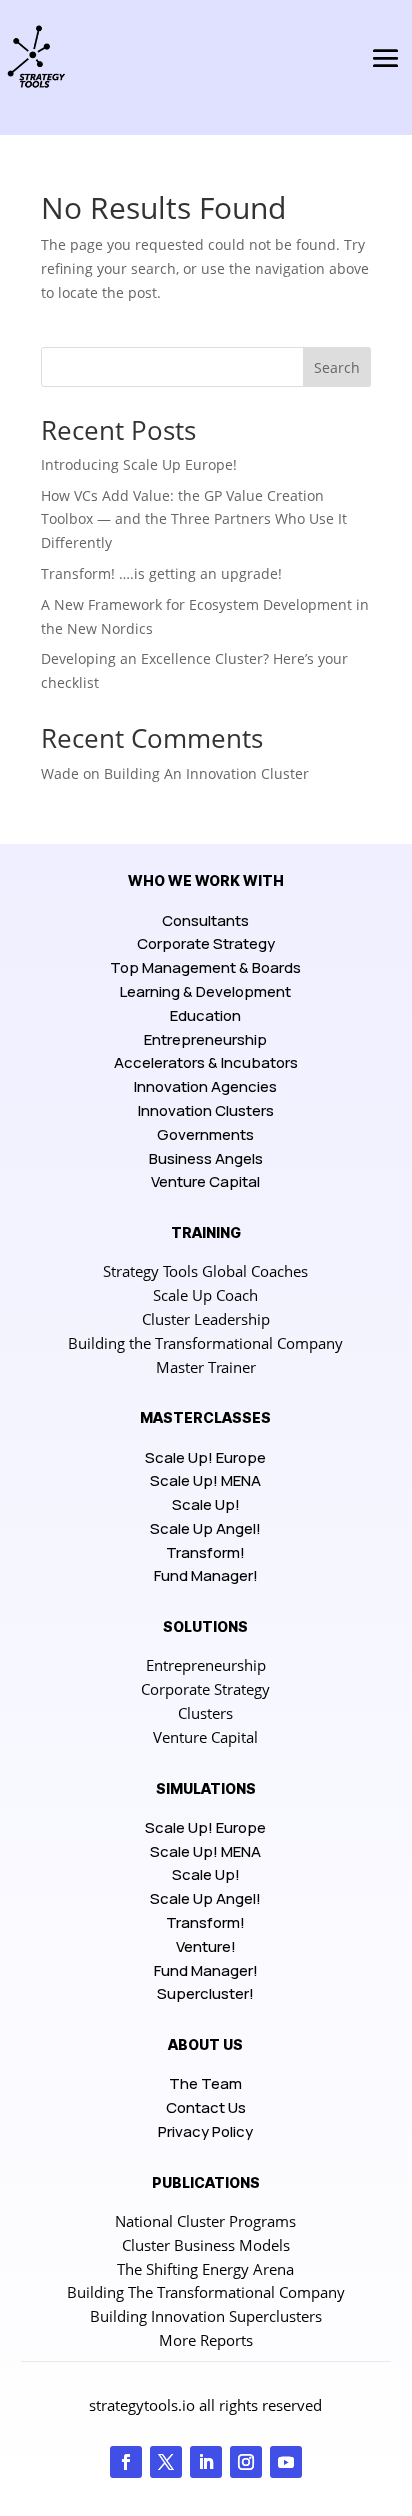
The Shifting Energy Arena (205, 2269)
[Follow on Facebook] (126, 2462)
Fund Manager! (206, 1575)
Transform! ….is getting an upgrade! (161, 573)
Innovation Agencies (205, 1086)
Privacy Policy (205, 2131)
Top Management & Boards (205, 967)
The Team (205, 2083)
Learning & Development (205, 991)
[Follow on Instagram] (246, 2462)
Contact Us (206, 2107)
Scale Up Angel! (205, 1528)
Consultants (205, 920)
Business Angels (206, 1158)
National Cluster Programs (205, 2221)
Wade (60, 773)
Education (205, 1015)
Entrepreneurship (205, 1039)
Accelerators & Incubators (206, 1062)
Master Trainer (206, 1367)
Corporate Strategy (206, 943)
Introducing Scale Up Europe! (139, 464)
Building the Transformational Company (205, 1343)
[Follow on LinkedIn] (206, 2462)
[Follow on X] (166, 2462)
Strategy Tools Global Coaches (205, 1271)
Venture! (206, 1946)
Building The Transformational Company (206, 2292)
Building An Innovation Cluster (206, 773)
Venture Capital (205, 1181)
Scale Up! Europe (205, 1457)
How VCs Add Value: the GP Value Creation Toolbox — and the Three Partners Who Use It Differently (194, 519)
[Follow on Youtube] (286, 2462)
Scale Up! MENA (205, 1480)
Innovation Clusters (206, 1110)
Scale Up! (206, 1504)
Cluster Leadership (206, 1319)
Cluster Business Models (206, 2245)
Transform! (205, 1552)
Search (337, 367)
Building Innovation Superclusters (206, 2316)
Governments (205, 1134)
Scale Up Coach (205, 1295)
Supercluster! (205, 1993)
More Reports (206, 2340)
